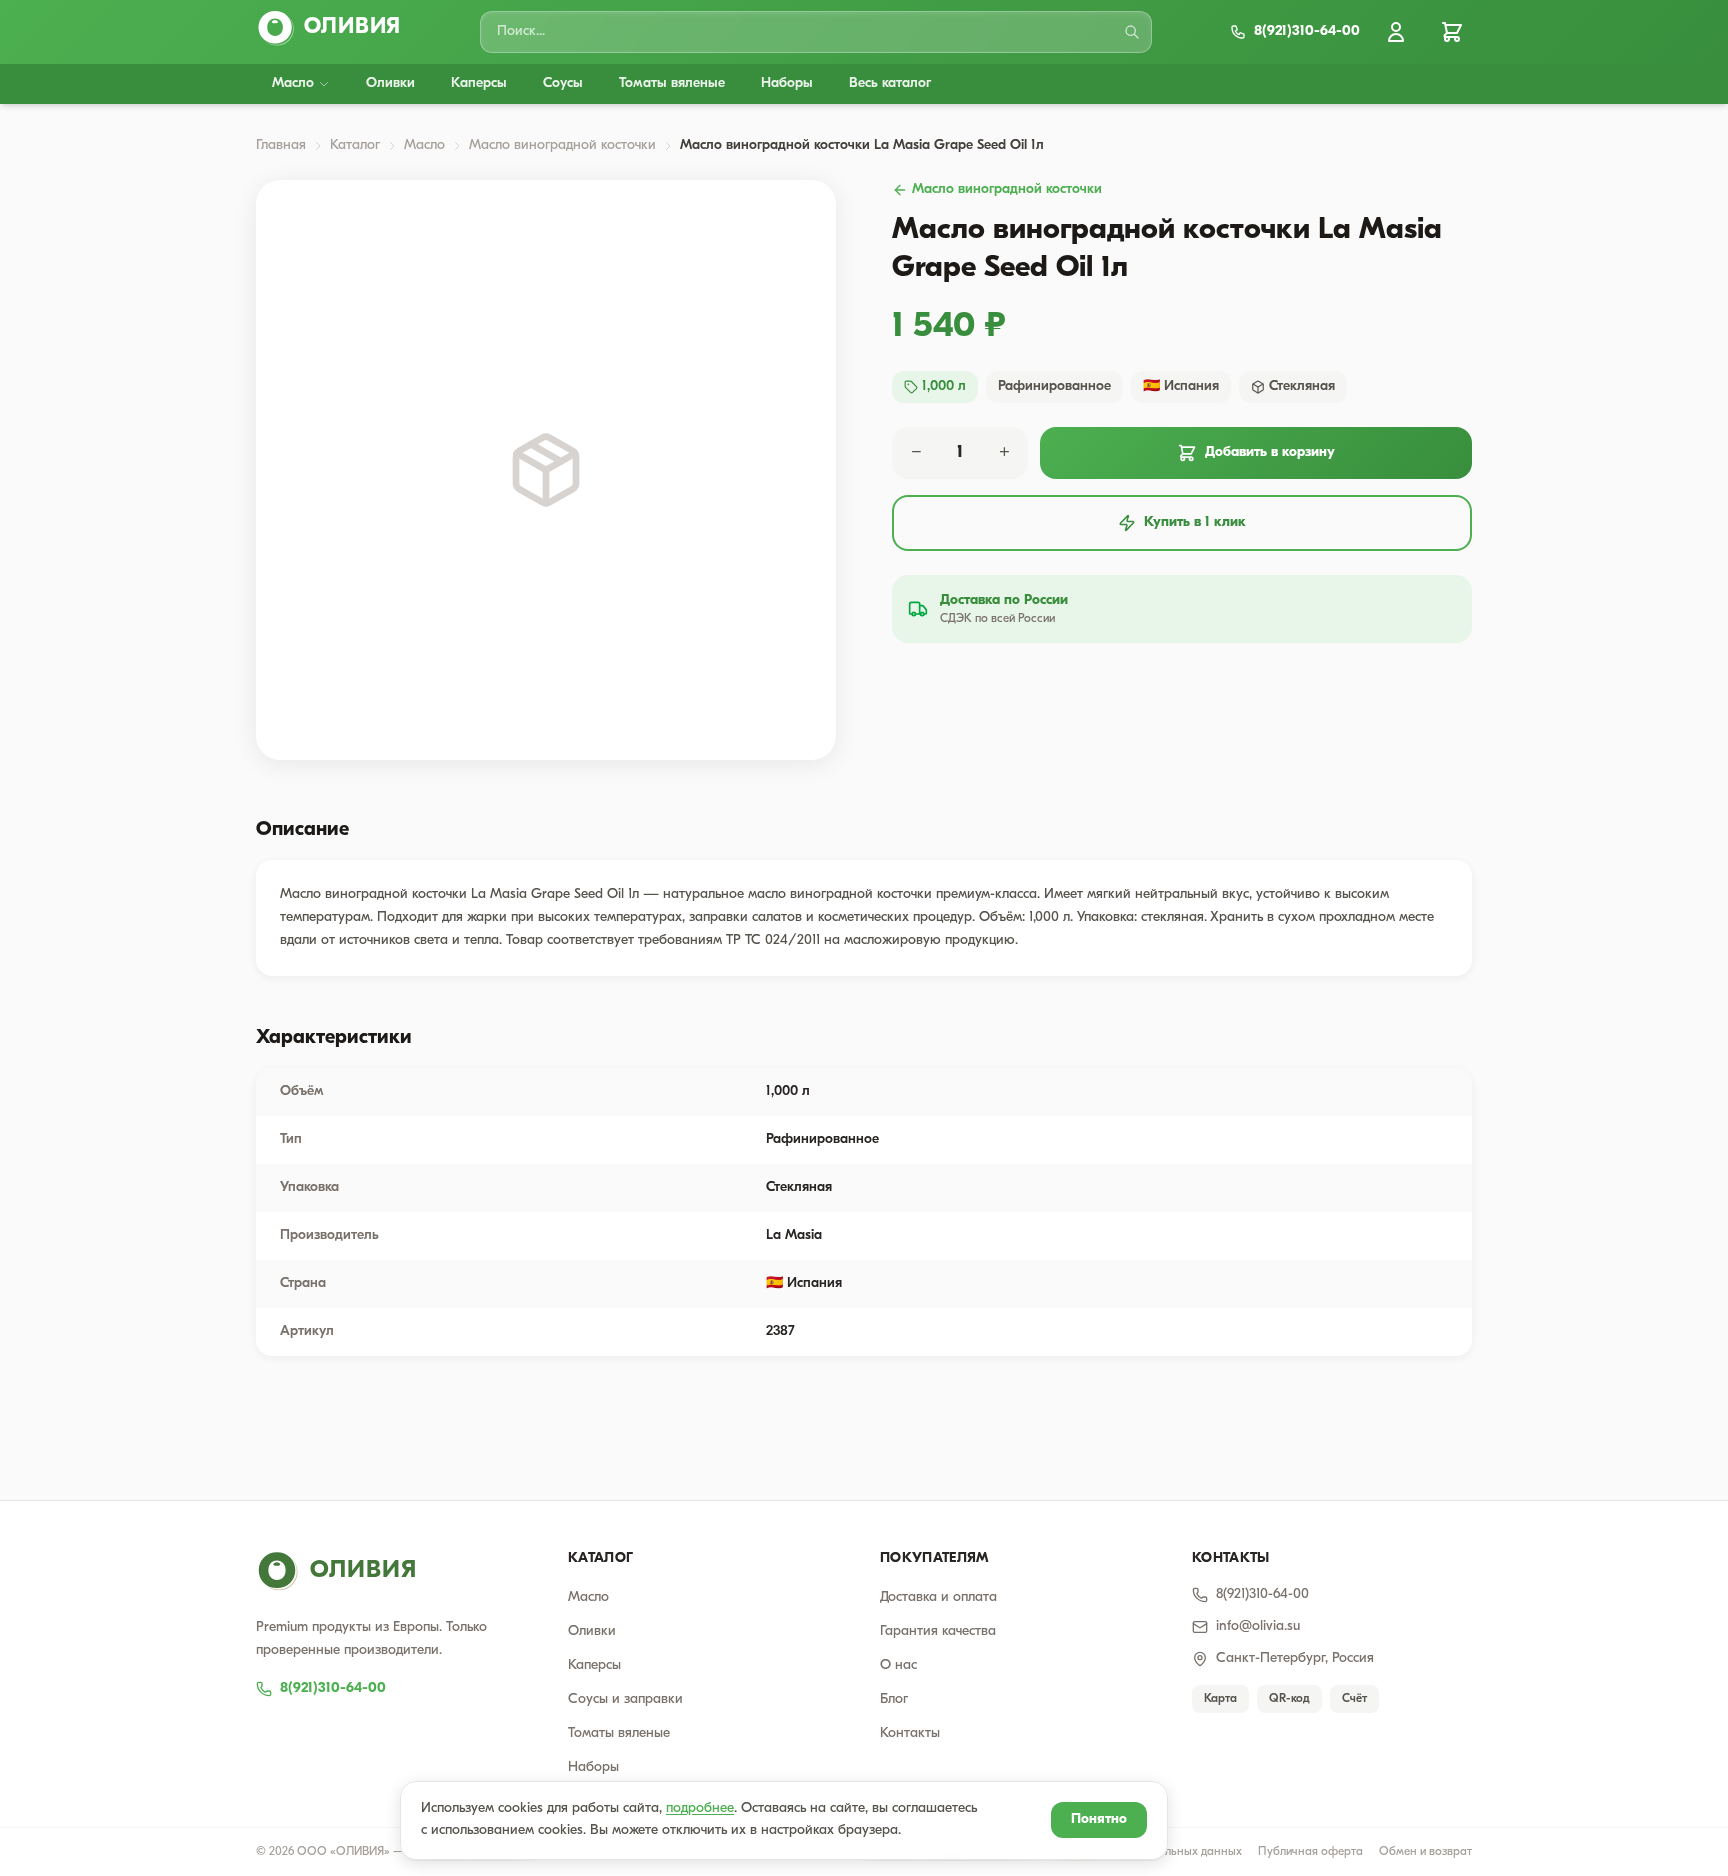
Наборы (787, 83)
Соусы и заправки (625, 1699)
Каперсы (479, 83)
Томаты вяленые (672, 83)
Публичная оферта (1310, 1852)
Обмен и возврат (1425, 1852)
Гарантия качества (938, 1631)
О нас (898, 1665)
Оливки (390, 83)
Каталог (355, 145)
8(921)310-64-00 (333, 1688)
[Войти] (1396, 32)
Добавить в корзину (1270, 452)
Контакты (910, 1733)
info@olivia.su (1258, 1626)
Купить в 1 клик (1195, 522)
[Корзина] (1452, 32)
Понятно (1099, 1819)
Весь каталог (890, 83)
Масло (293, 83)
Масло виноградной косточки (562, 145)
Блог (894, 1699)
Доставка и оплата (938, 1597)
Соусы (563, 83)
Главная (281, 145)
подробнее (700, 1808)
